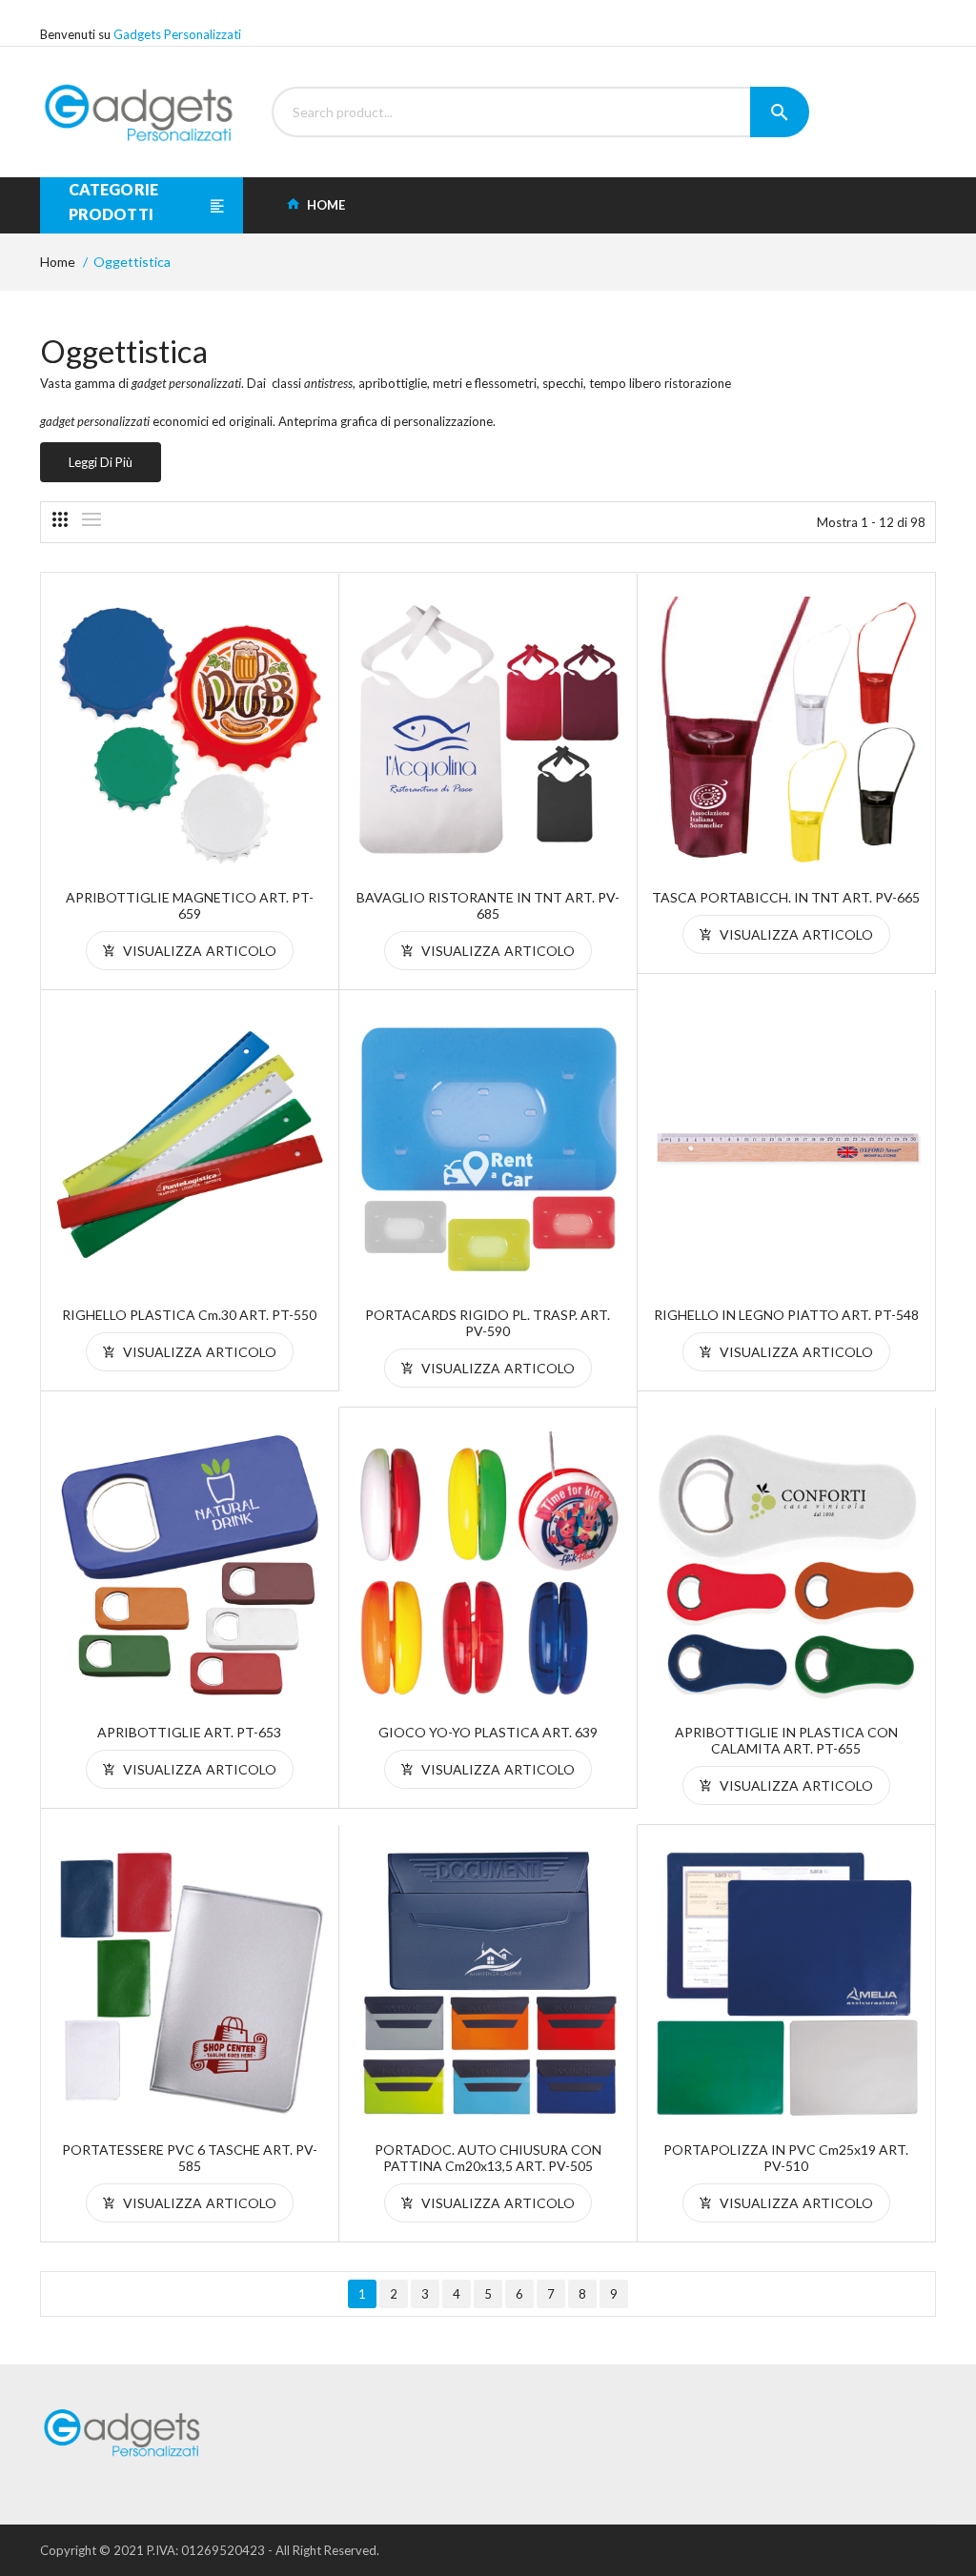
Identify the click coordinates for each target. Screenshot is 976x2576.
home (325, 205)
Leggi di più (101, 462)
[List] (91, 519)
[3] (60, 519)
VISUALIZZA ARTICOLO (198, 951)
